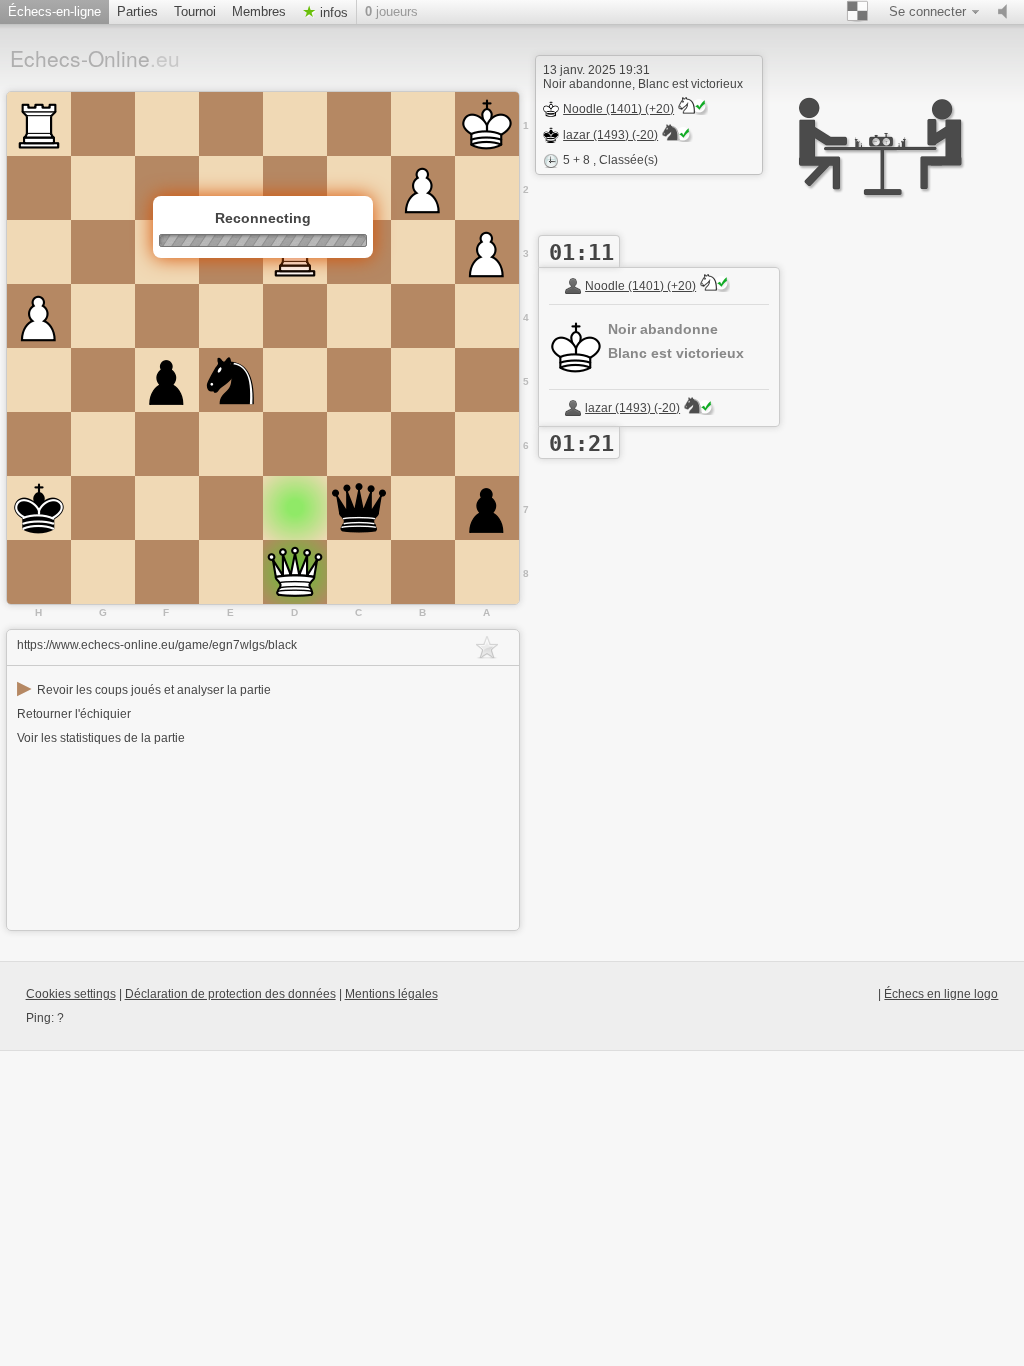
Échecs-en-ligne (54, 11)
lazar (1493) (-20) (610, 135)
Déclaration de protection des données (230, 994)
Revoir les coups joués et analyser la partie (144, 690)
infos (332, 12)
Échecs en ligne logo (941, 994)
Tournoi (195, 11)
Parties (137, 11)
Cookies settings (71, 994)
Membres (259, 11)
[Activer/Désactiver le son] (1007, 12)
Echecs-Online (95, 58)
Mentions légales (391, 994)
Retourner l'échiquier (74, 714)
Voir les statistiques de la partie (101, 738)
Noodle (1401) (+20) (618, 109)
